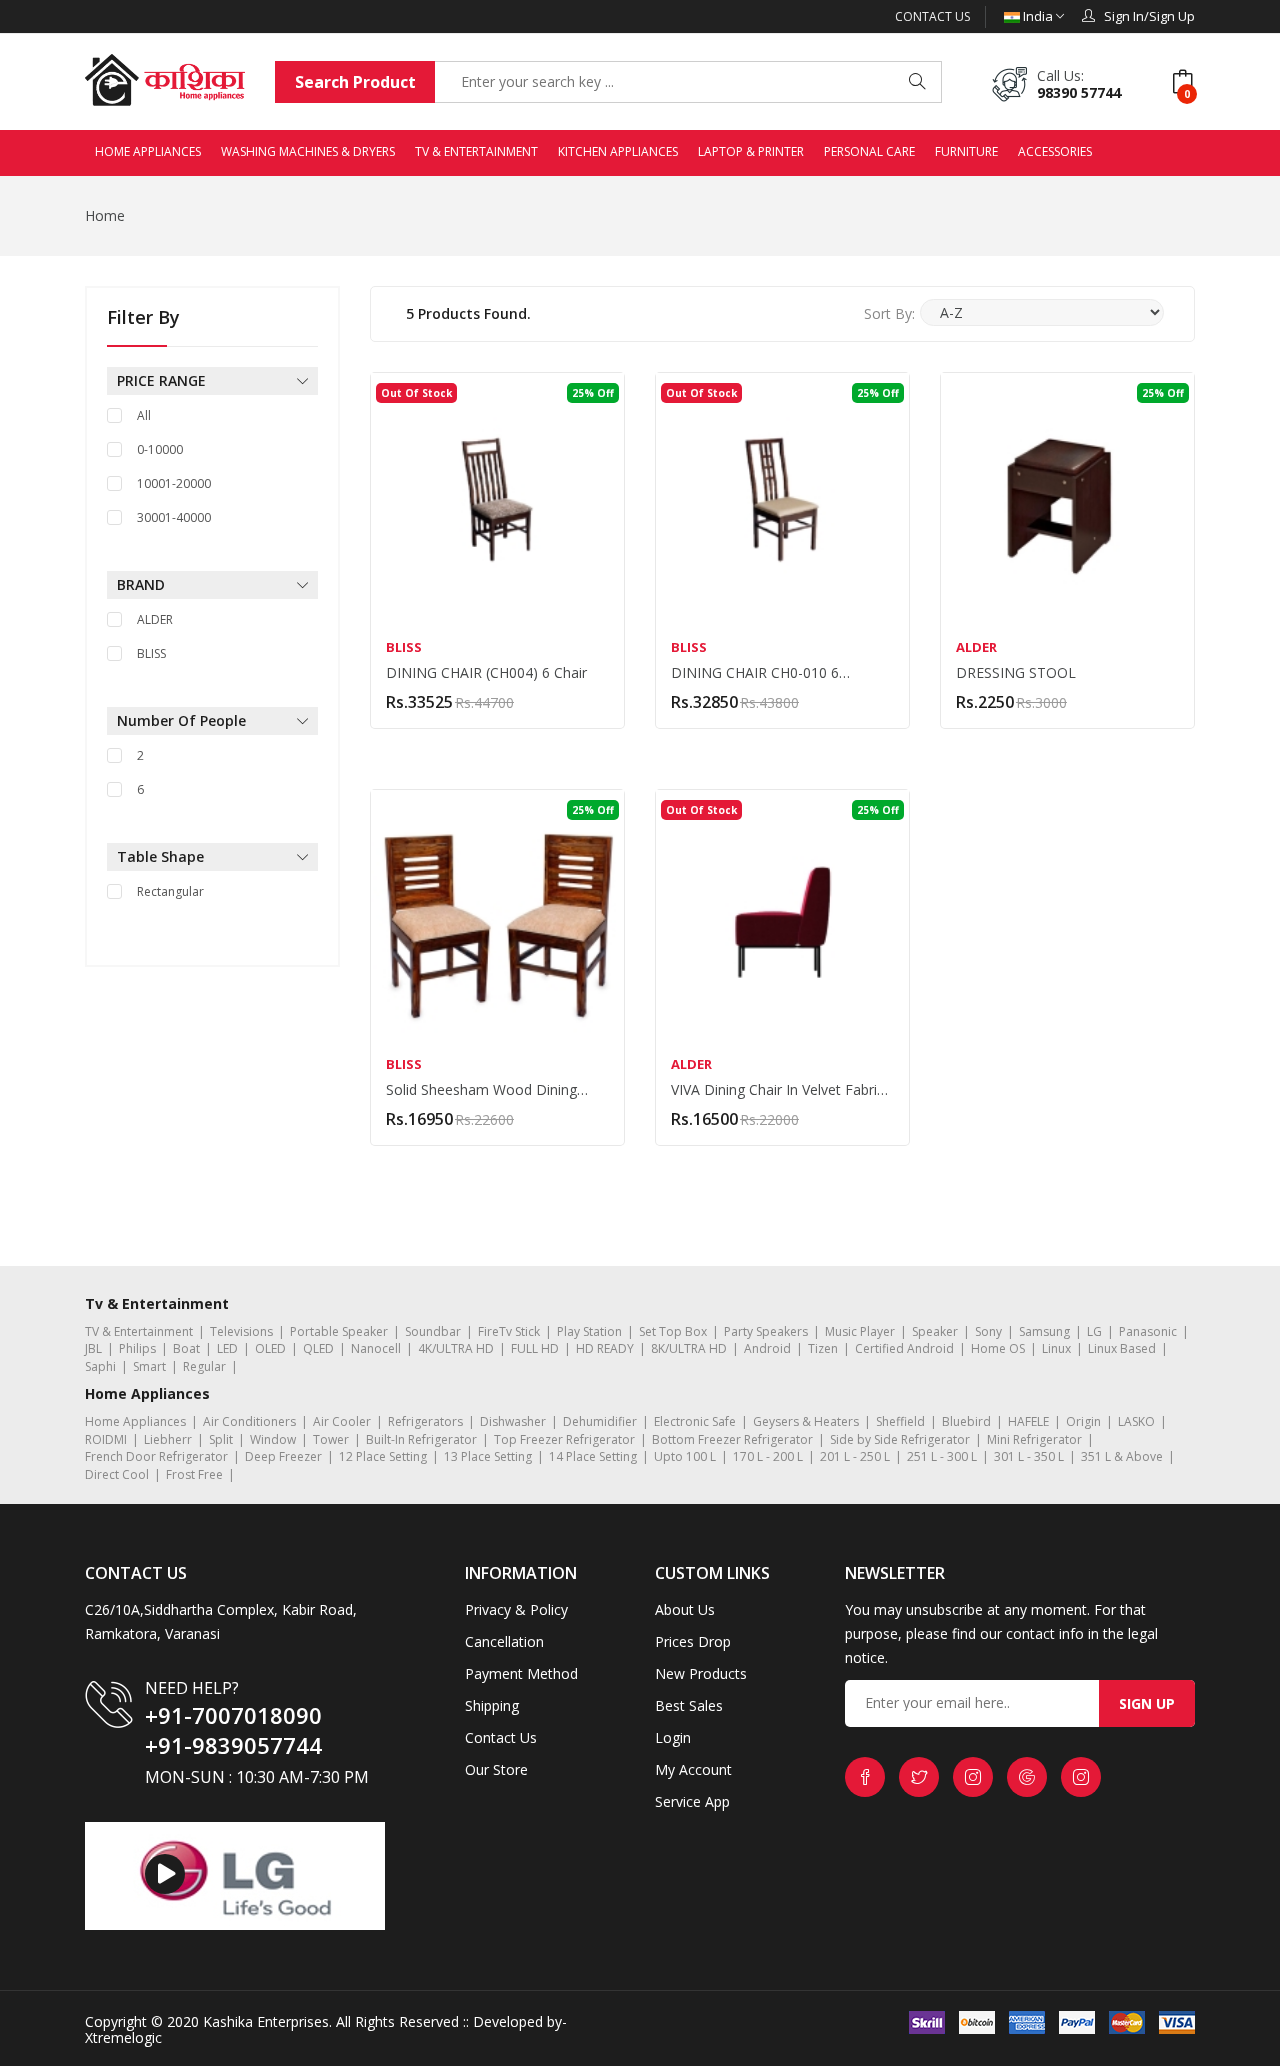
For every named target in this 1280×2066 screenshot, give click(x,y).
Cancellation (504, 1641)
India (1038, 16)
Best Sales (689, 1705)
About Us (685, 1609)
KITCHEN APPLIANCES (618, 151)
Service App (692, 1801)
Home (105, 215)
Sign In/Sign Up (1145, 16)
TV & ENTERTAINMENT (476, 151)
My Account (693, 1769)
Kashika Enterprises (264, 2021)
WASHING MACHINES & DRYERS (308, 151)
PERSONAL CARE (869, 151)
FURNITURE (966, 151)
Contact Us (932, 16)
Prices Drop (693, 1641)
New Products (701, 1673)
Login (673, 1737)
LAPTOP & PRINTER (751, 151)
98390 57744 (1079, 92)
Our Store (496, 1769)
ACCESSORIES (1055, 151)
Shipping (492, 1705)
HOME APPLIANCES (148, 151)
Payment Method (521, 1673)
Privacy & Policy (516, 1609)
